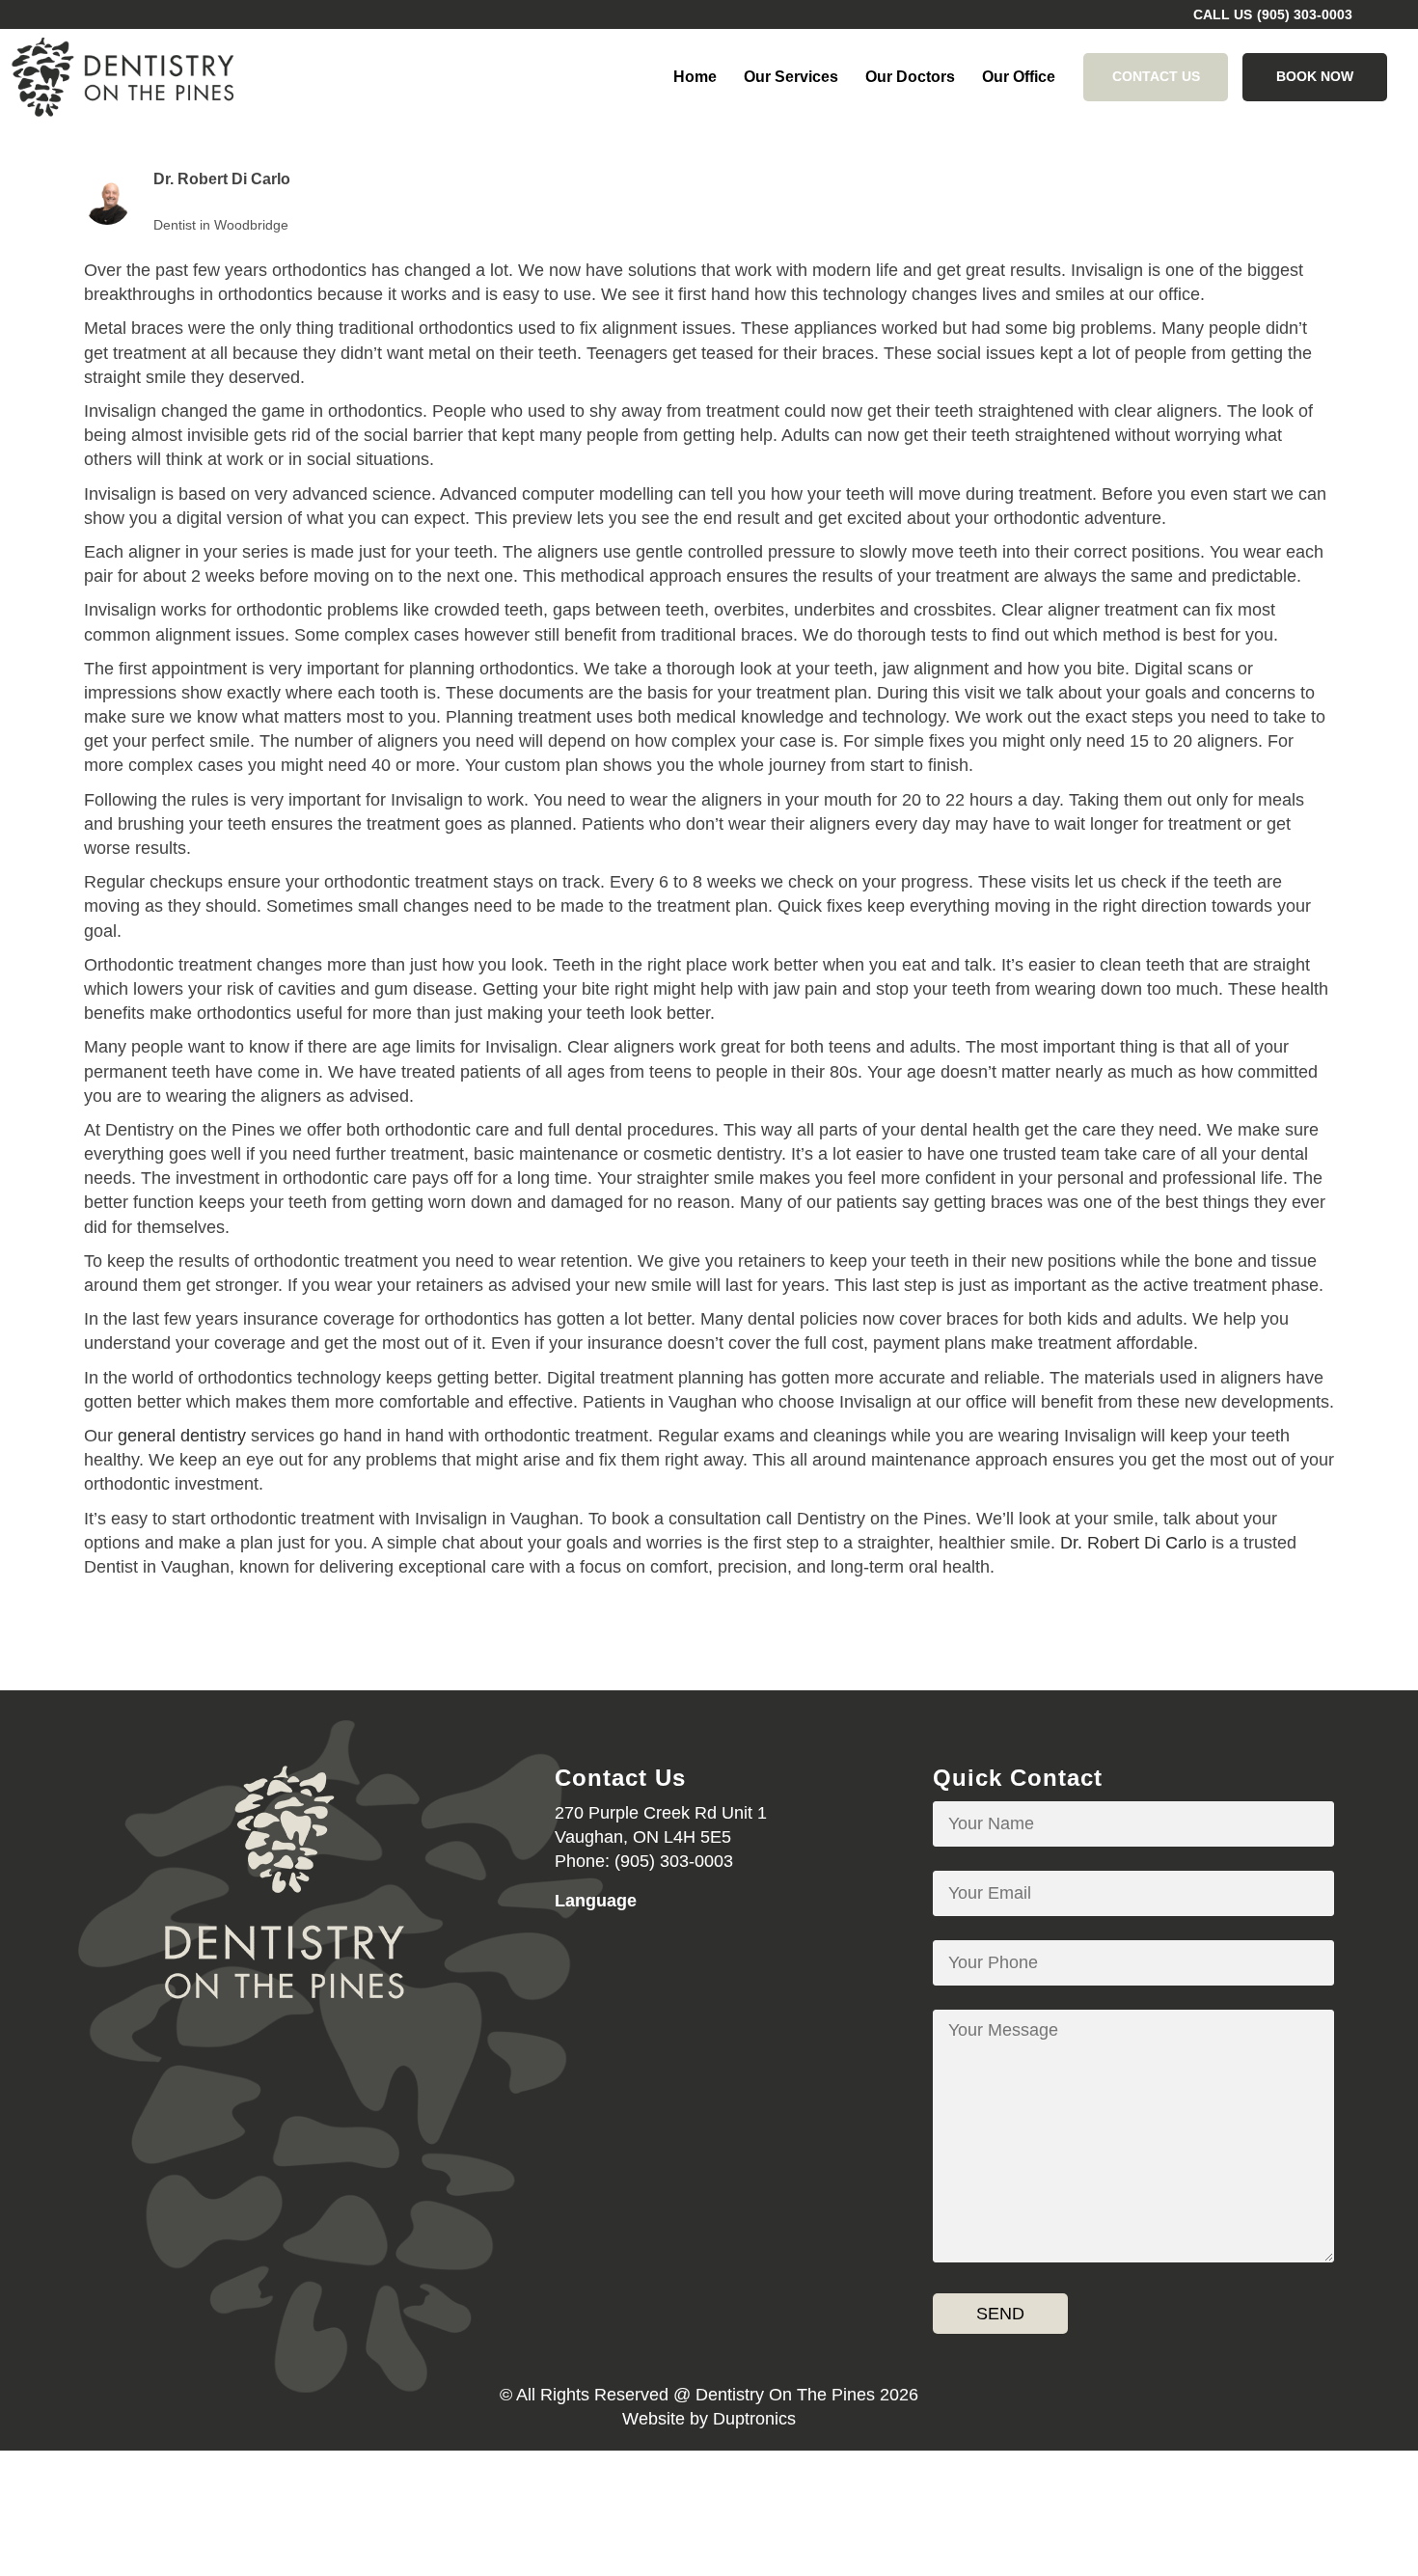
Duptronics (754, 2419)
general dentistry (182, 1436)
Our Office (1019, 77)
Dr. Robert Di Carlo (1133, 1543)
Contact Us (1156, 76)
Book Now (1315, 76)
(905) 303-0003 (1305, 14)
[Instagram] (285, 2064)
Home (695, 77)
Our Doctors (910, 77)
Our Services (791, 77)
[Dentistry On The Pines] (123, 77)
